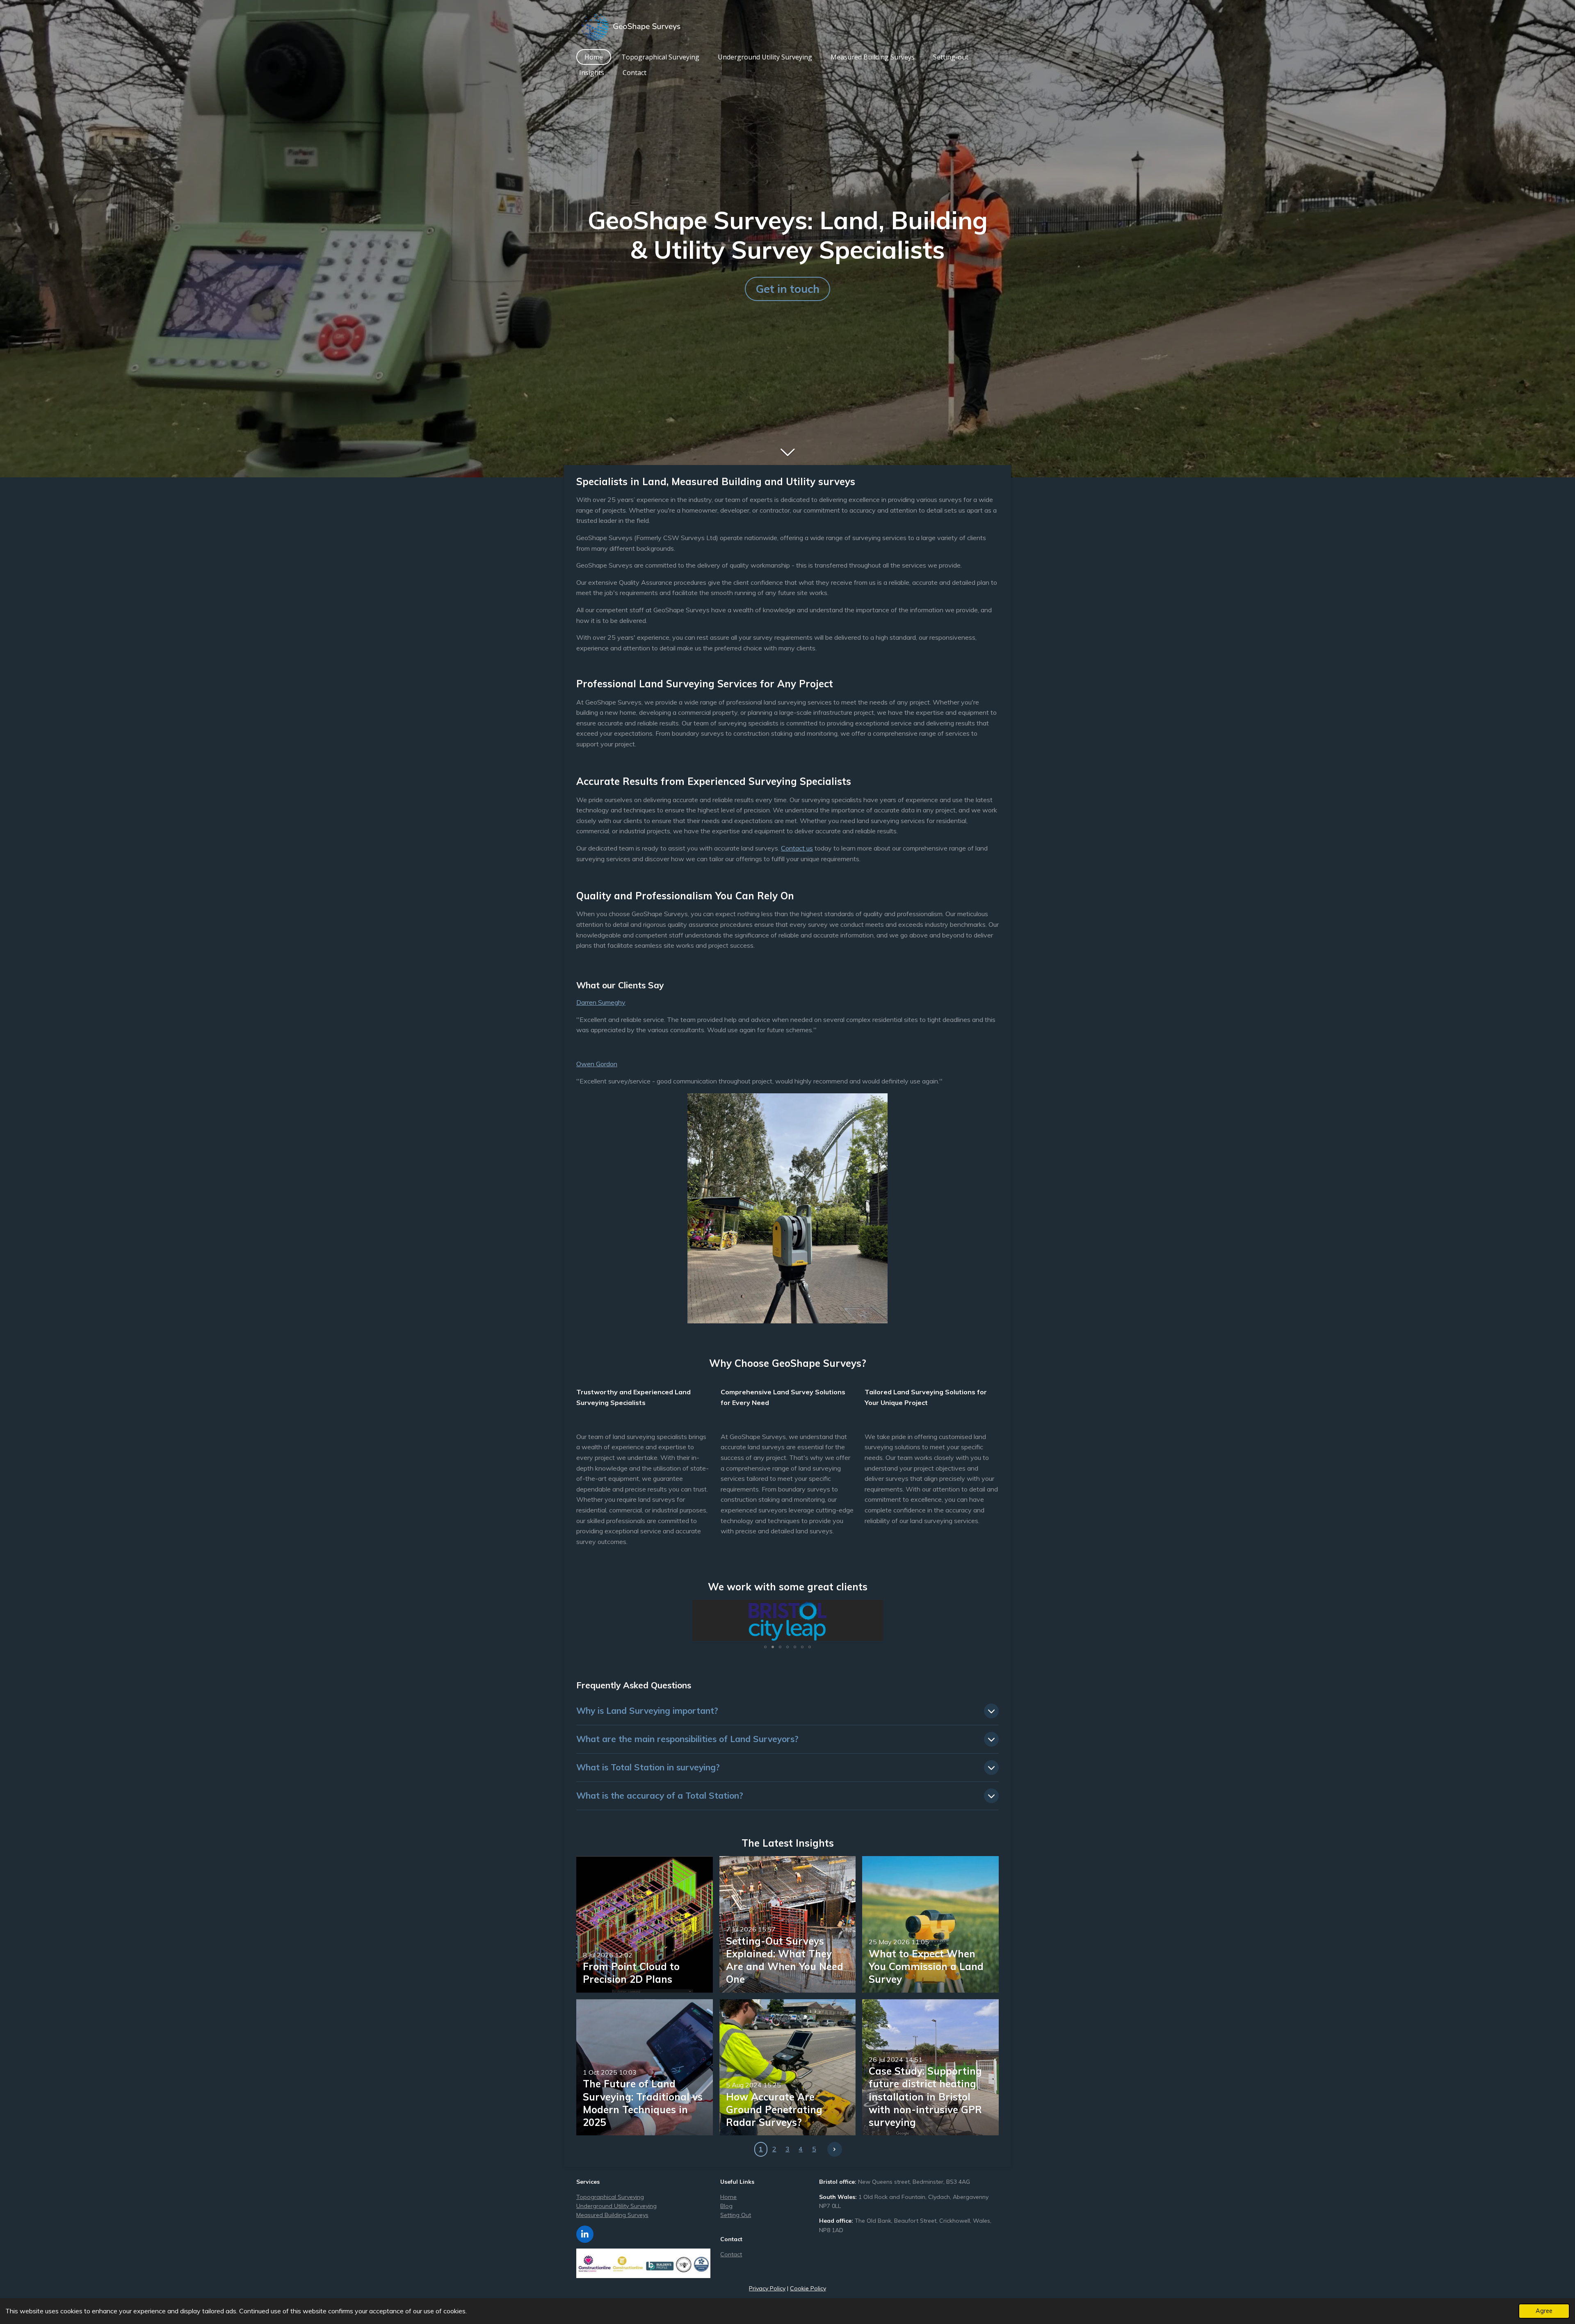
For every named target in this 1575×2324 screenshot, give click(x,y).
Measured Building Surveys (612, 2215)
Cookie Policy (808, 2288)
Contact (731, 2254)
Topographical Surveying (610, 2197)
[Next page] (835, 2149)
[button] (876, 1607)
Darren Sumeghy (601, 1002)
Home (728, 2197)
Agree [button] (1544, 2311)
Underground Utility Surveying (616, 2206)
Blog (726, 2206)
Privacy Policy (767, 2288)
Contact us (797, 848)
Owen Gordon (597, 1064)
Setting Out (736, 2215)
